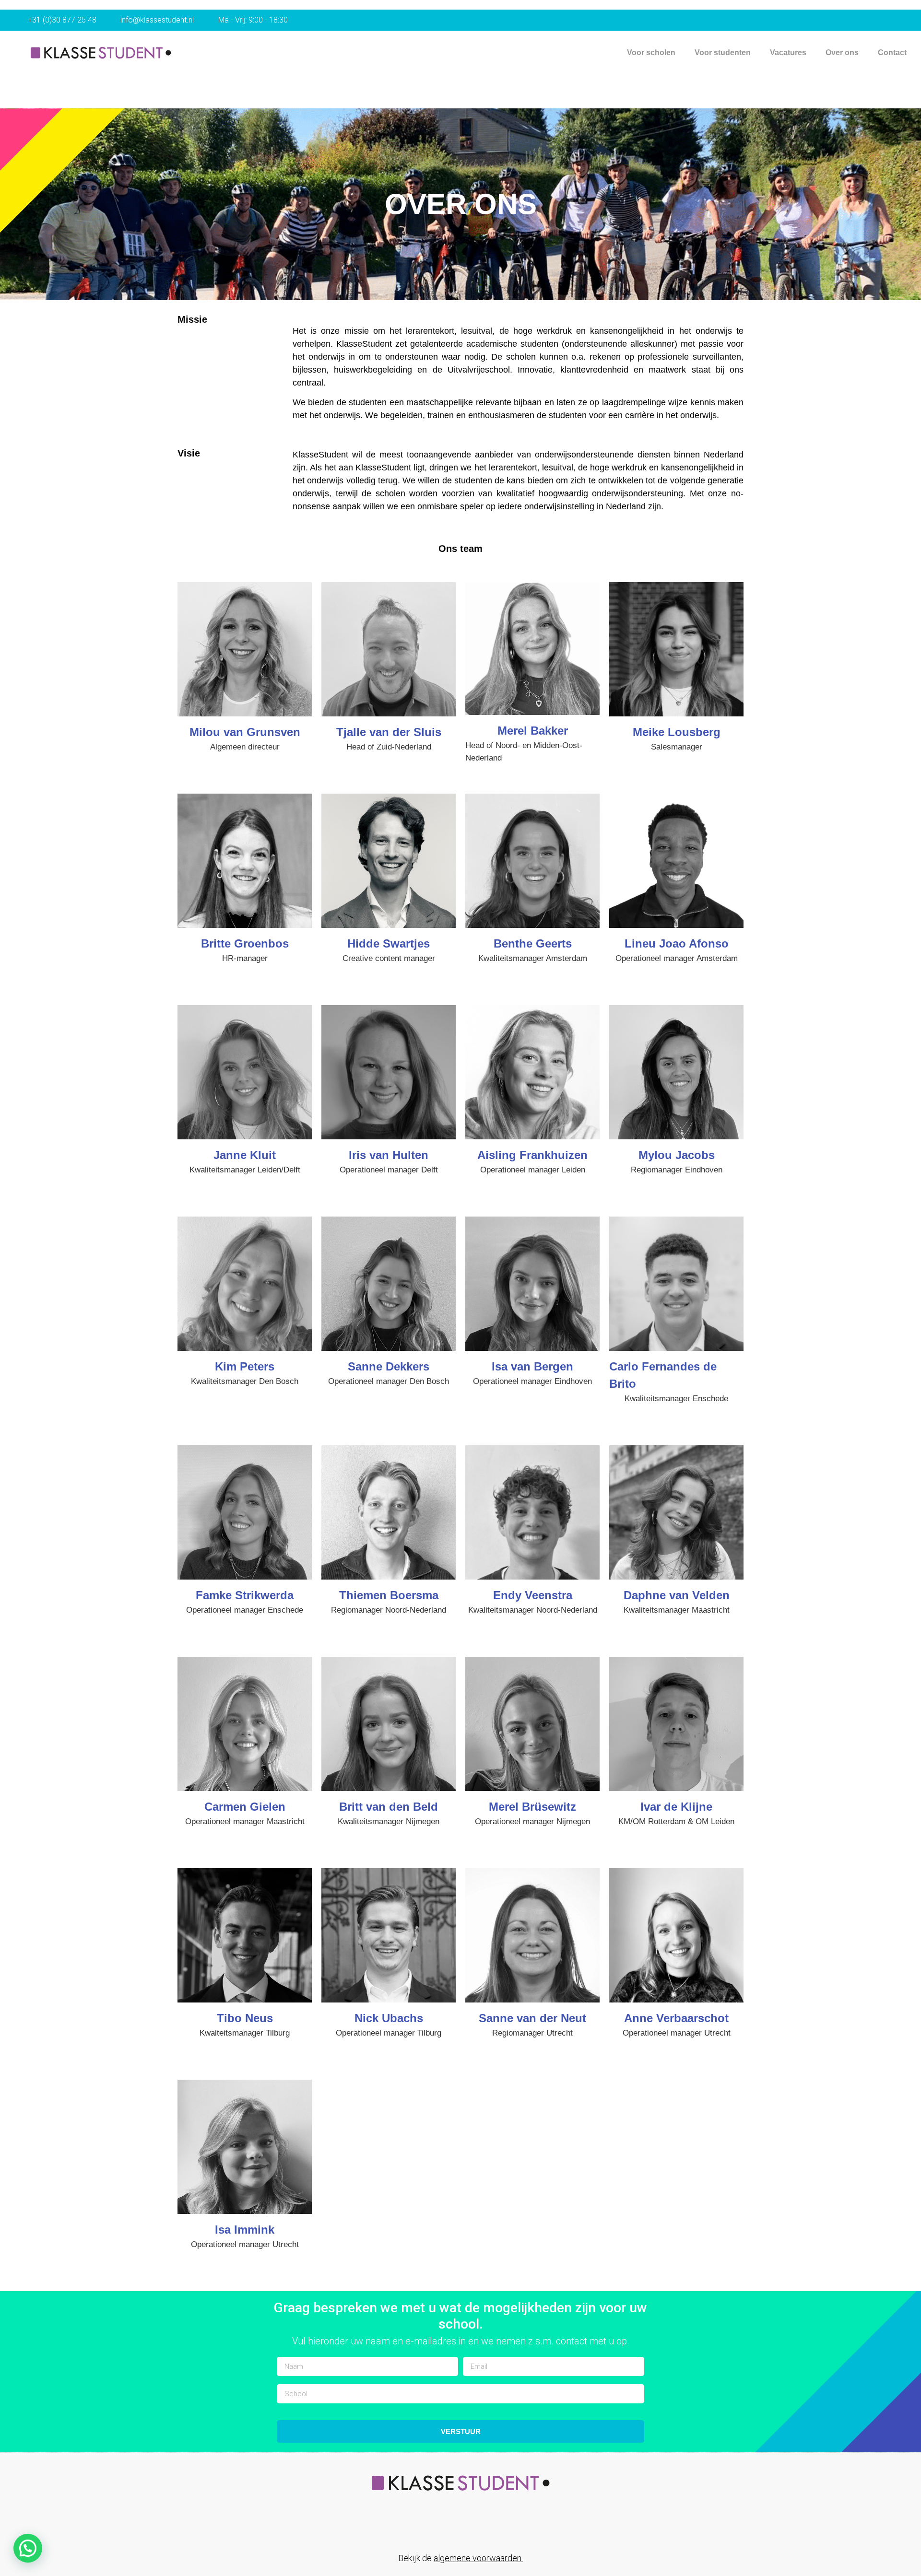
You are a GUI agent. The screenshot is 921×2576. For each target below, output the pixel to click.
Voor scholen (651, 53)
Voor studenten (723, 53)
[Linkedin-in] (450, 2528)
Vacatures (788, 53)
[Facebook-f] (430, 2528)
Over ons (842, 53)
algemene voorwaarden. (478, 2558)
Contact (892, 53)
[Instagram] (491, 2528)
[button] (28, 2548)
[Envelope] (471, 2528)
